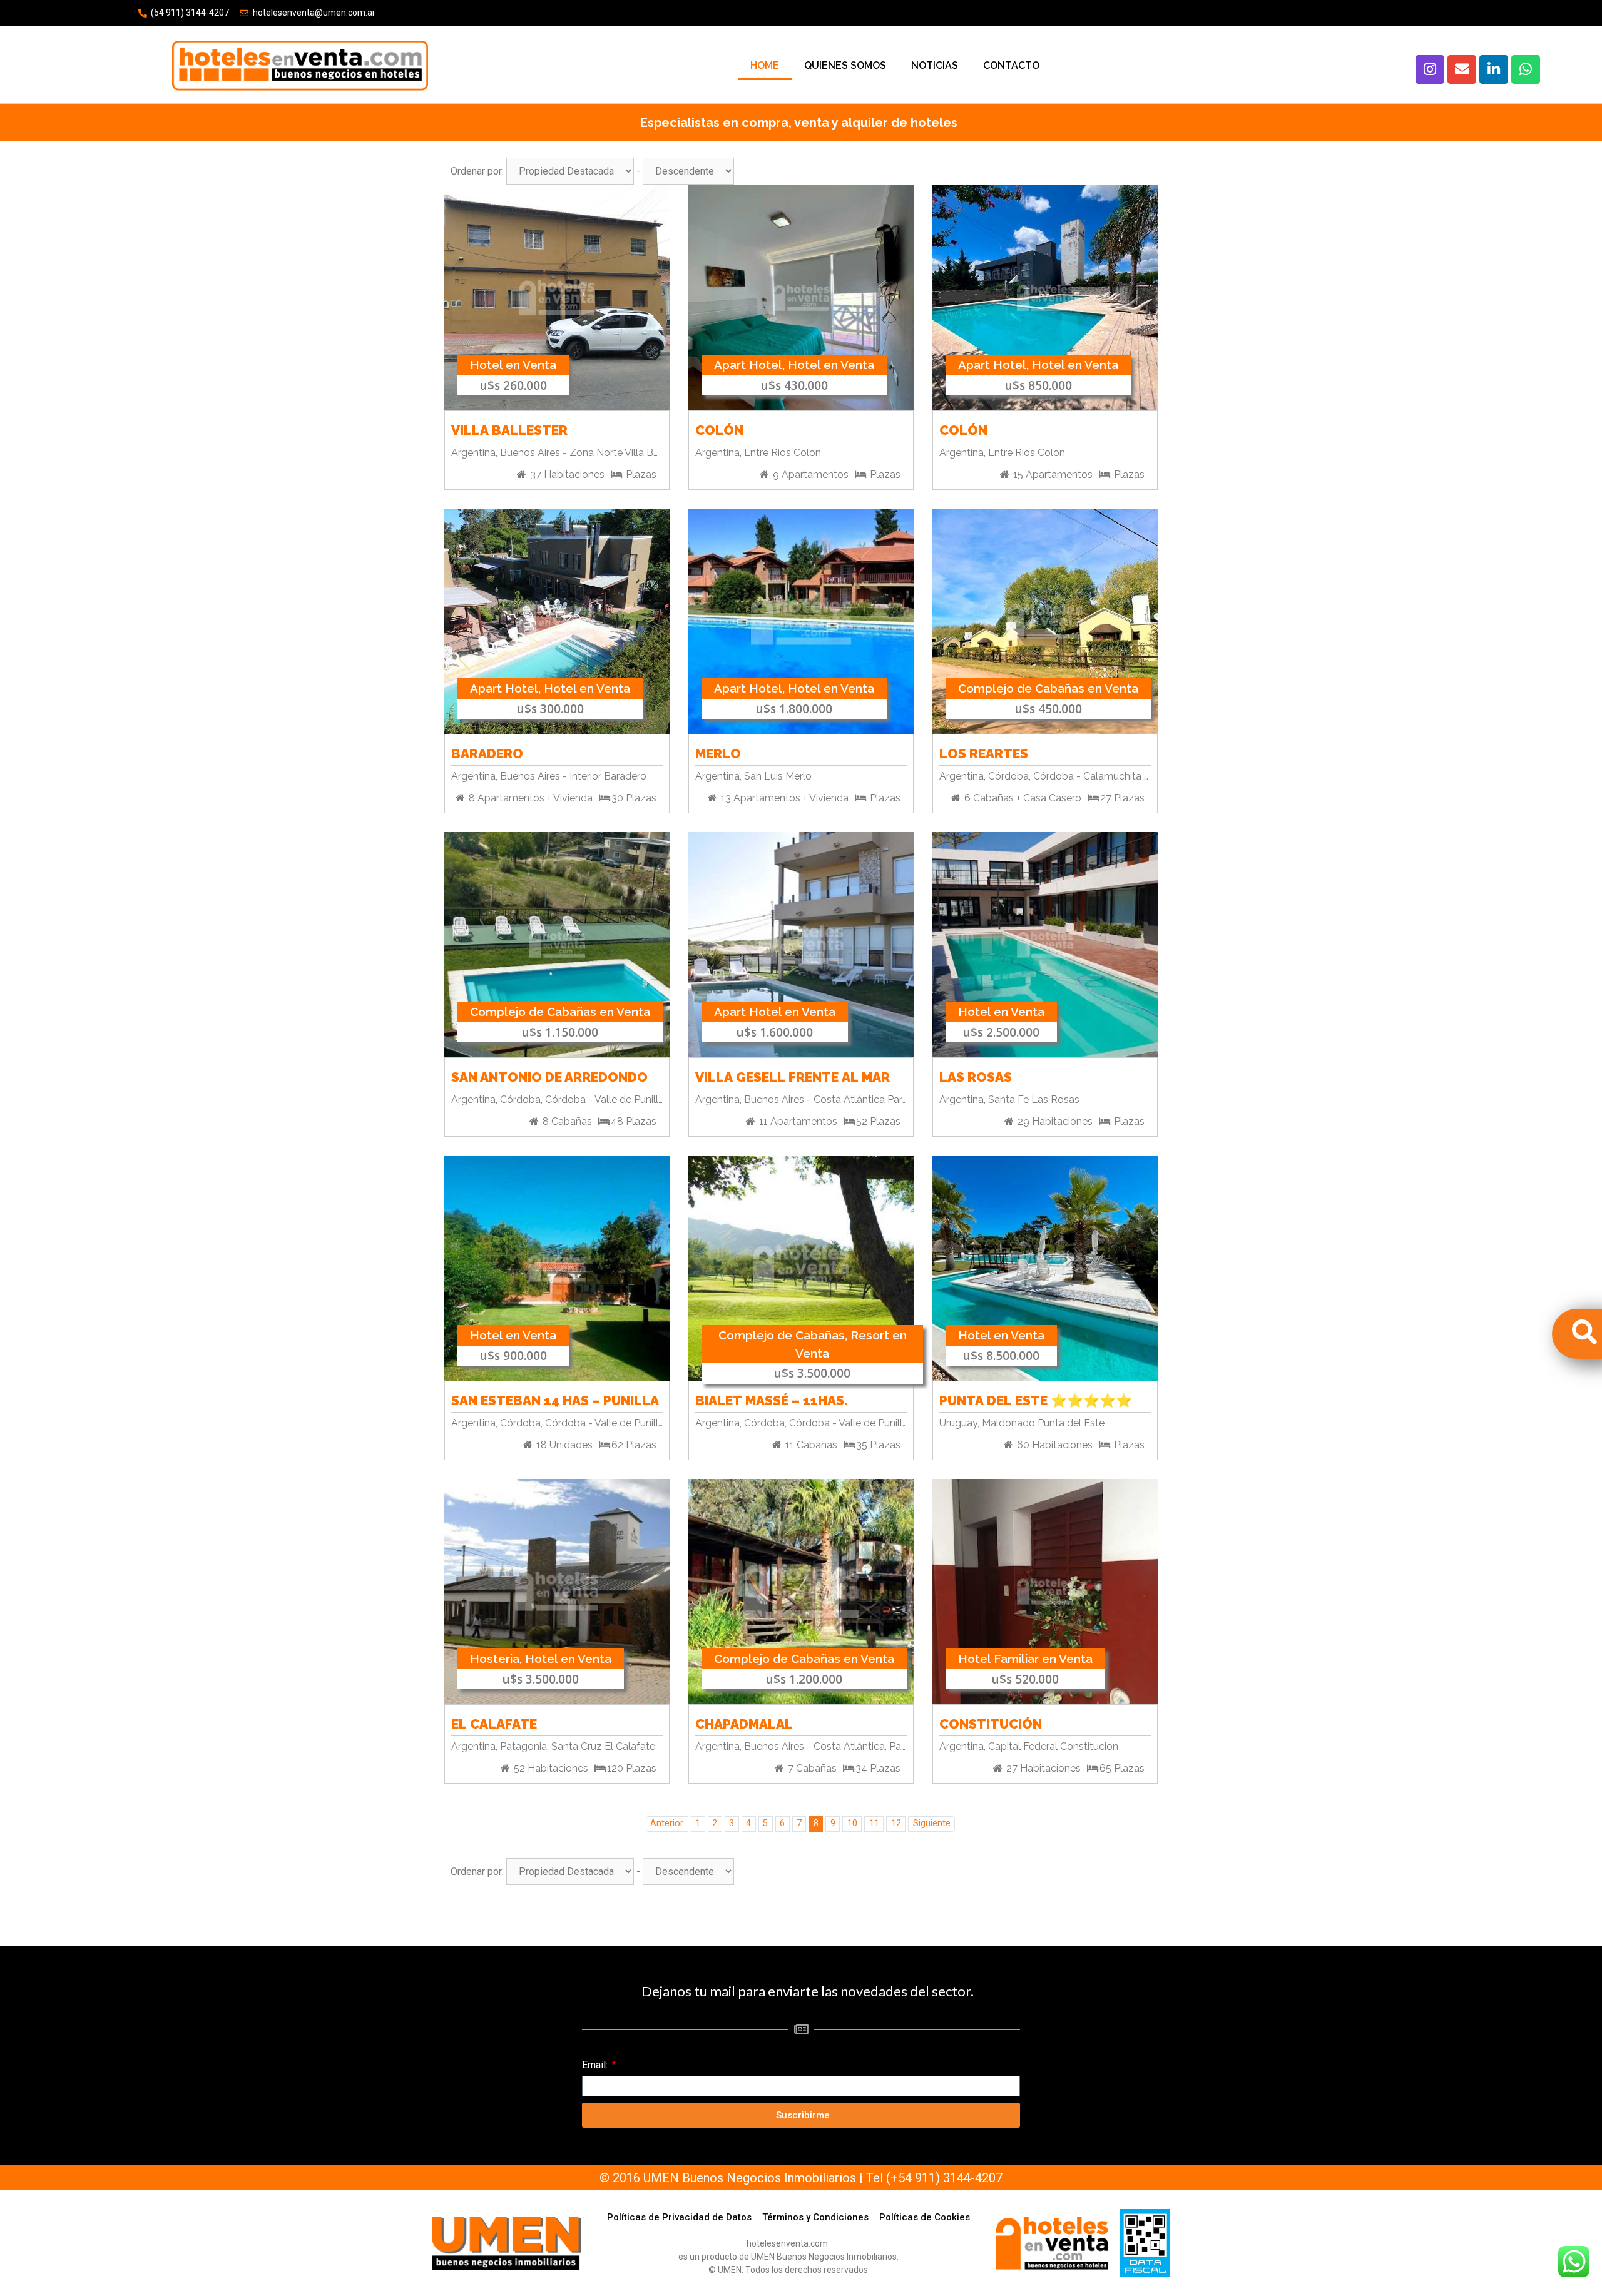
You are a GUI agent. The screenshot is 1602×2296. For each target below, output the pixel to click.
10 (852, 1823)
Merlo (718, 752)
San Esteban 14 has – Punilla (555, 1399)
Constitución (991, 1722)
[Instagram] (1430, 69)
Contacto (1011, 65)
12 (896, 1823)
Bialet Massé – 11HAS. (771, 1399)
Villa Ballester (509, 428)
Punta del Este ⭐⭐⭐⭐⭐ (1036, 1399)
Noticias (935, 65)
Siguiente (932, 1823)
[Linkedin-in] (1494, 69)
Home (765, 65)
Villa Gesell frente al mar (793, 1075)
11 (874, 1823)
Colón (719, 428)
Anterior (667, 1823)
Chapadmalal (744, 1722)
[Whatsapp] (1526, 69)
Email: (596, 2065)
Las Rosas (976, 1075)
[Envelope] (1462, 69)
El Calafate (494, 1722)
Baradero (487, 752)
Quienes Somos (845, 65)
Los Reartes (984, 752)
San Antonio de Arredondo (549, 1075)
